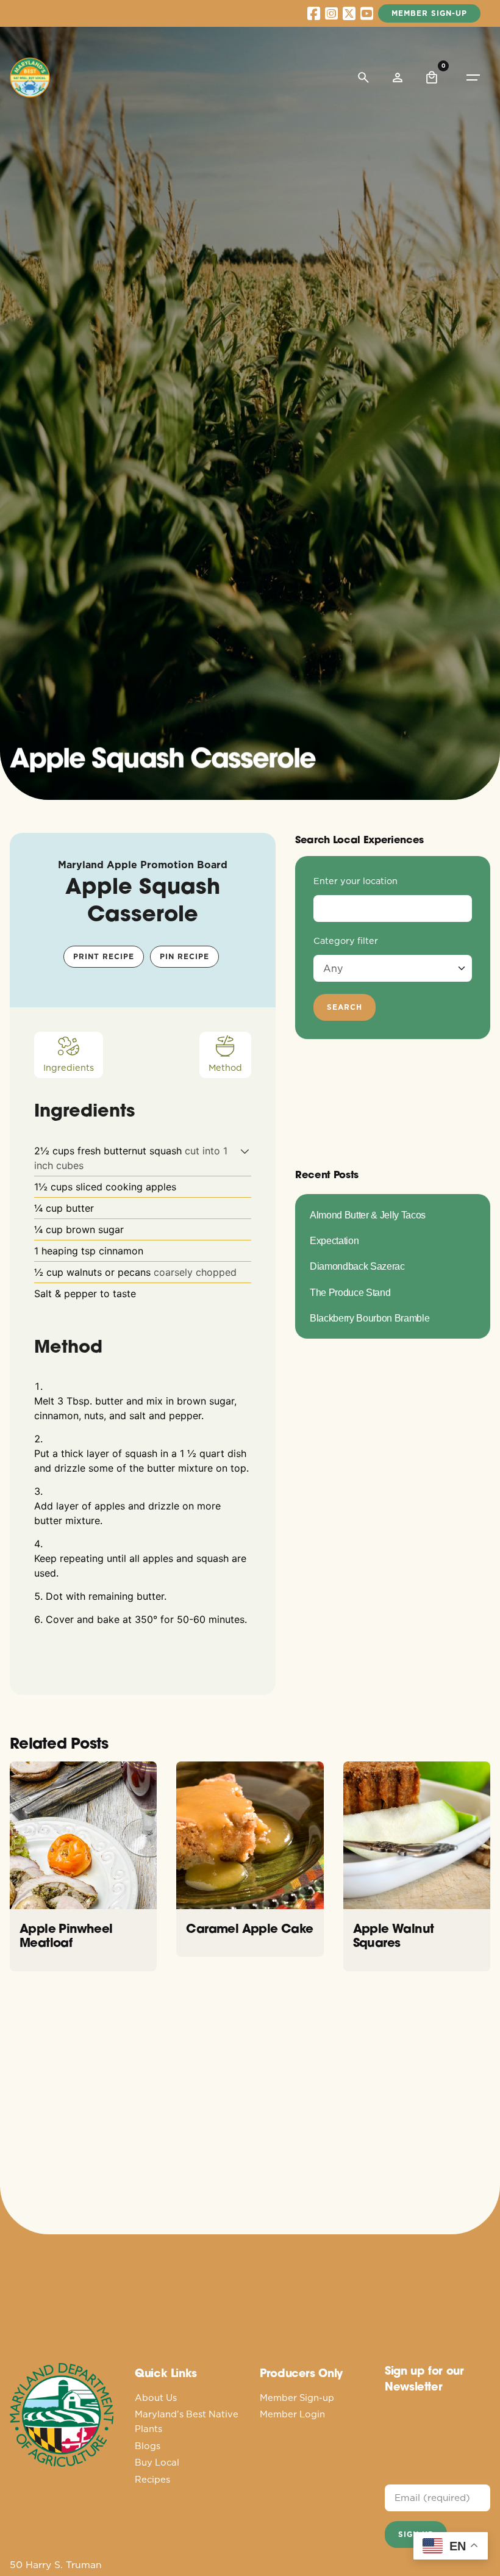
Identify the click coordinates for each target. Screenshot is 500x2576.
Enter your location (355, 881)
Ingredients (69, 1068)
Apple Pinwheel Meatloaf (66, 1936)
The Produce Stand (350, 1292)
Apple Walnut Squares (394, 1936)
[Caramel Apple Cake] (250, 1835)
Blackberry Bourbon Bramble (370, 1318)
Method (225, 1068)
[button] (245, 1151)
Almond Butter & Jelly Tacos (368, 1215)
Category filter (346, 941)
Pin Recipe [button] (184, 956)
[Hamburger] (473, 77)
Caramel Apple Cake (249, 1928)
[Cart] (432, 77)
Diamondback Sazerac (357, 1266)
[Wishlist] (398, 77)
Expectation (334, 1240)
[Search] (363, 77)
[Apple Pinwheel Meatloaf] (83, 1835)
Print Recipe (104, 956)
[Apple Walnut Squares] (417, 1835)
